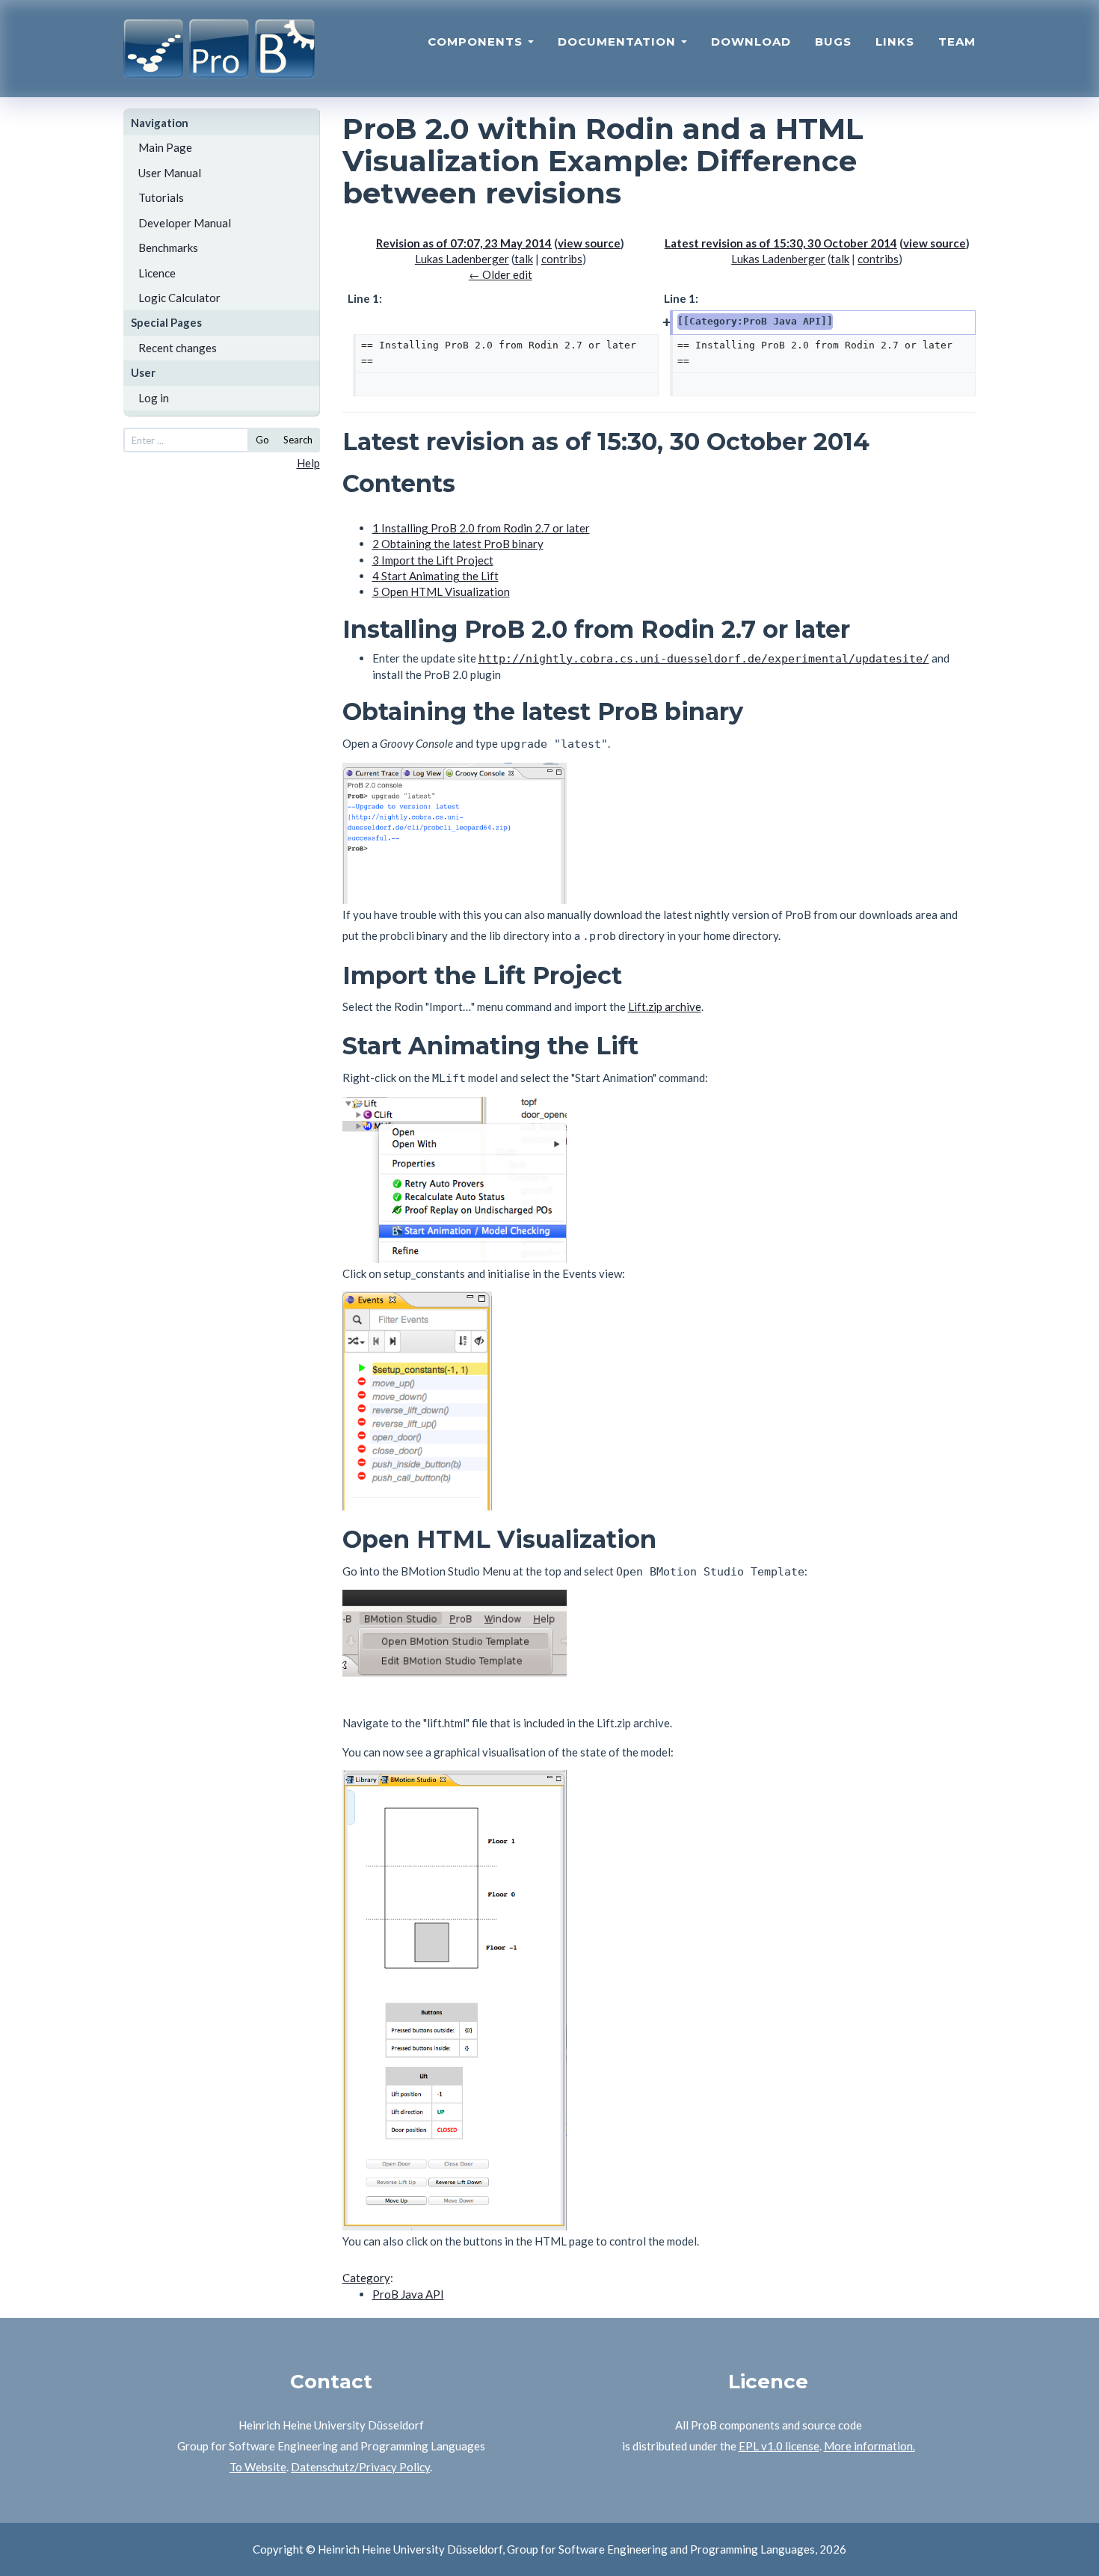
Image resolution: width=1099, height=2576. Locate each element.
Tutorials (161, 197)
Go (262, 440)
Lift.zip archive (665, 1006)
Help (308, 463)
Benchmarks (168, 248)
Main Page (165, 147)
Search (298, 440)
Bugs (833, 42)
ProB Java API (408, 2294)
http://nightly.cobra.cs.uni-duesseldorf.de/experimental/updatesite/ (704, 659)
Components (477, 42)
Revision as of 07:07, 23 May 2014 (464, 243)
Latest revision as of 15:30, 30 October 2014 (781, 243)
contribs (562, 259)
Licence (157, 273)
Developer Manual (185, 223)
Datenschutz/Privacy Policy (360, 2467)
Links (895, 42)
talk (524, 259)
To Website (258, 2467)
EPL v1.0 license (779, 2446)
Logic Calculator (179, 298)
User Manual (170, 173)
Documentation (619, 42)
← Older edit (501, 274)
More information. (869, 2446)
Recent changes (178, 348)
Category (366, 2278)
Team (957, 42)
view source (589, 243)
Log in (154, 398)
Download (751, 42)
